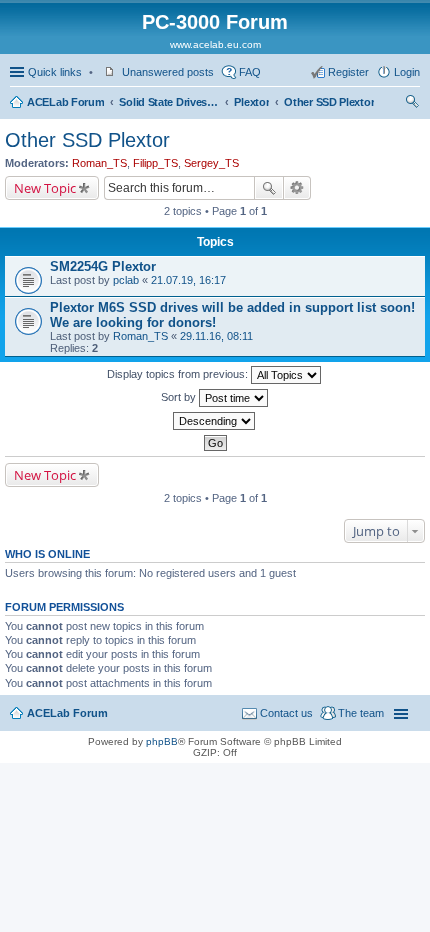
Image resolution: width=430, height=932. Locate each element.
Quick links (55, 72)
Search (269, 188)
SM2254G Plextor (103, 266)
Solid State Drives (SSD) (169, 102)
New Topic (45, 188)
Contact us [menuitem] (286, 713)
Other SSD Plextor (329, 102)
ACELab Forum (65, 102)
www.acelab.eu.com (215, 44)
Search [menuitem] (412, 104)
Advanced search (297, 188)
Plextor (251, 102)
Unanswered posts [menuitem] (168, 72)
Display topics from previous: (179, 374)
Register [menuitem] (348, 72)
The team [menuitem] (361, 713)
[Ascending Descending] (215, 421)
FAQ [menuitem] (250, 72)
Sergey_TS (211, 163)
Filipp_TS (155, 163)
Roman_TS (99, 163)
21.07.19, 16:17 (188, 280)
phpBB (162, 741)
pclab (126, 280)
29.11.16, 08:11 (216, 336)
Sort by (180, 397)
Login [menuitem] (407, 72)
